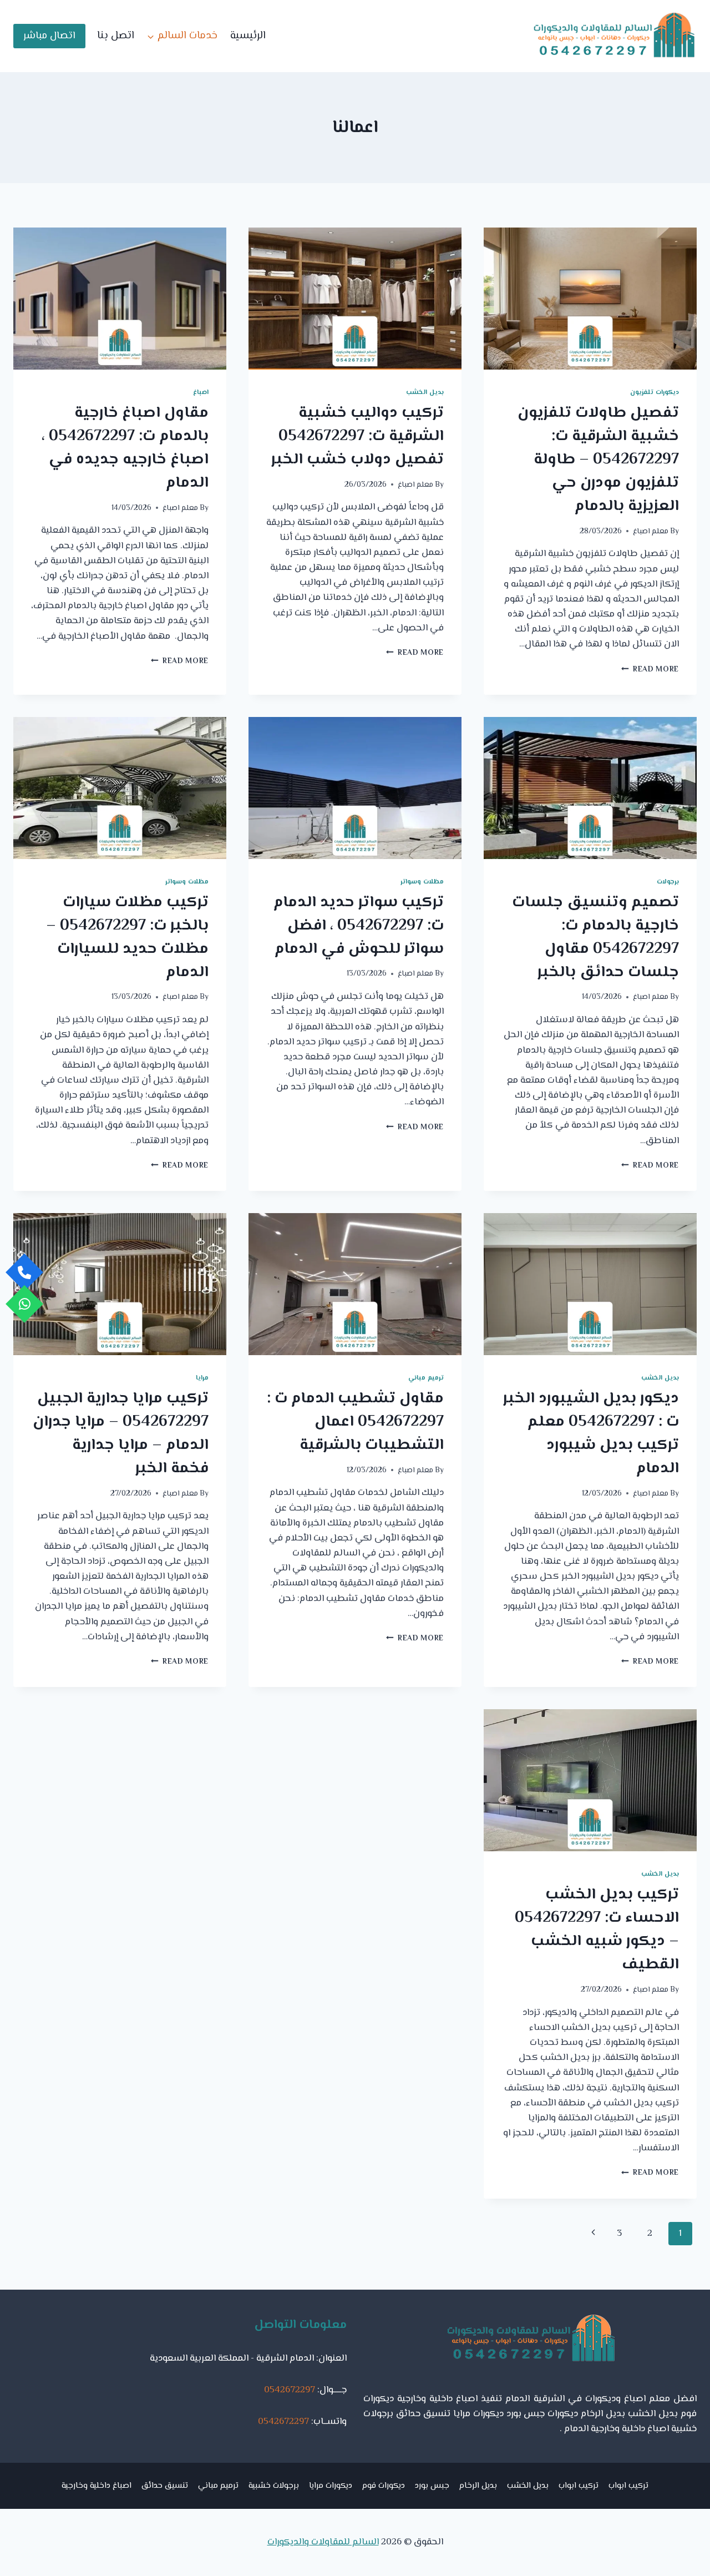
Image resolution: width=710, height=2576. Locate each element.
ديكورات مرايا (331, 2486)
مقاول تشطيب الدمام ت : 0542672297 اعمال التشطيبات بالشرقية (355, 1422)
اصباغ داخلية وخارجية (97, 2486)
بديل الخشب (425, 392)
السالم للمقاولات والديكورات (323, 2542)
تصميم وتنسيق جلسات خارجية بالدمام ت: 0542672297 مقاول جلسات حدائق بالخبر (595, 937)
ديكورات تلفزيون (655, 392)
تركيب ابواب (628, 2486)
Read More (650, 670)
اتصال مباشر (49, 36)
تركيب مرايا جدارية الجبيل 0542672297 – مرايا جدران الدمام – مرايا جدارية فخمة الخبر (121, 1433)
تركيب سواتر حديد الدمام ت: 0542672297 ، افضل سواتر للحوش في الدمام (359, 926)
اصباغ (201, 392)
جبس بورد (432, 2486)
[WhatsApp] (24, 1304)
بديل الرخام (478, 2486)
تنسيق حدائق (165, 2486)
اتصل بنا (116, 36)
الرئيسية (248, 36)
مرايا (202, 1378)
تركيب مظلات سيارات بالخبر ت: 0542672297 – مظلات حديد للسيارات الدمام (127, 937)
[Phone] (24, 1272)
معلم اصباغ (651, 531)
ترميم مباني (426, 1378)
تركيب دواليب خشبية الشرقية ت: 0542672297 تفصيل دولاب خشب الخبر (357, 436)
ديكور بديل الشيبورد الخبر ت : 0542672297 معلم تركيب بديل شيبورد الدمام (591, 1433)
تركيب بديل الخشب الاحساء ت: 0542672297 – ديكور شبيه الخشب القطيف (597, 1930)
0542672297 (290, 2390)
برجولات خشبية (274, 2486)
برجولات (668, 882)
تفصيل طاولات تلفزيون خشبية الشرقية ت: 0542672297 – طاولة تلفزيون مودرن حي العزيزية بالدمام (598, 459)
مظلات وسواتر (422, 882)
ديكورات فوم (384, 2486)
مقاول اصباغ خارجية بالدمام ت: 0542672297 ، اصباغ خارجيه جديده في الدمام (125, 448)
